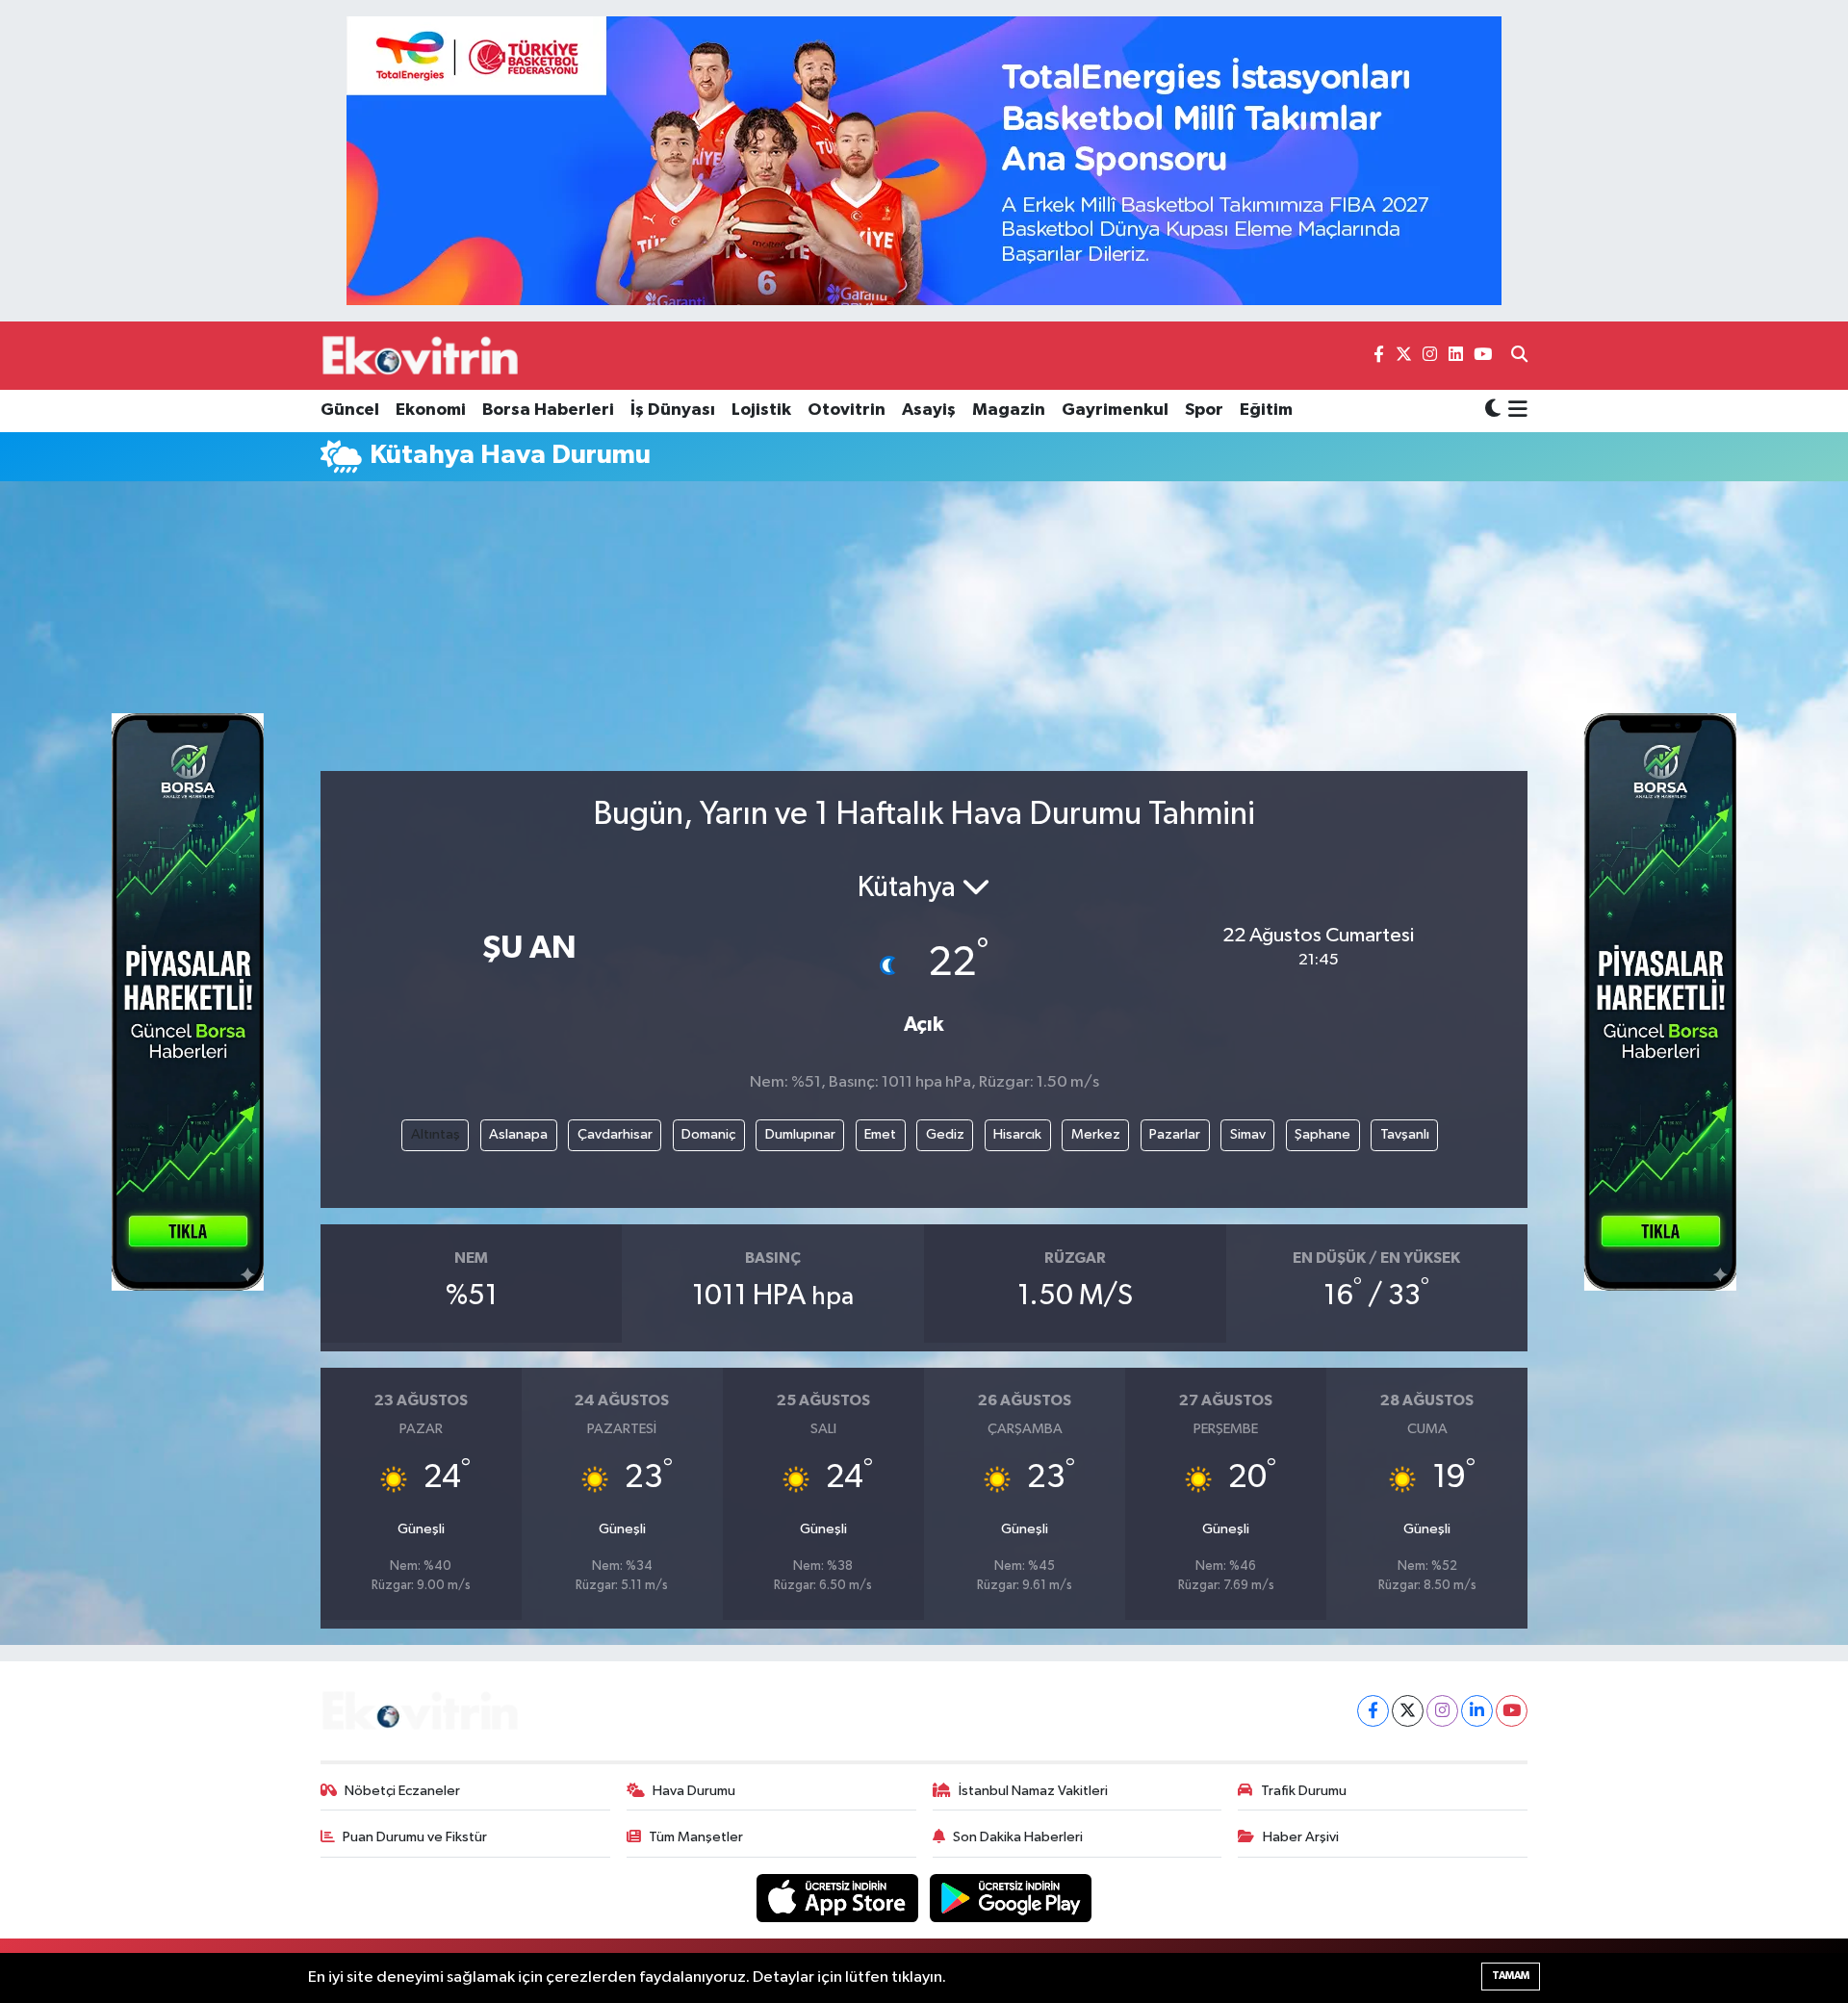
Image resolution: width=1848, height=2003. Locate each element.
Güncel (350, 410)
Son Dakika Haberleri (1018, 1837)
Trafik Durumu (1304, 1791)
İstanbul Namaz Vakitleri (1033, 1791)
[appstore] (839, 1898)
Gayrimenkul (1115, 410)
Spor (1204, 410)
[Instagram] (1442, 1711)
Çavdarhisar (615, 1134)
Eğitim (1266, 410)
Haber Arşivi (1301, 1837)
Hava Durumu (694, 1791)
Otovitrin (847, 410)
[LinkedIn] (1477, 1711)
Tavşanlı (1405, 1134)
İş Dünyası (673, 410)
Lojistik (761, 410)
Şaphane (1322, 1134)
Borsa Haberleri (548, 410)
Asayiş (929, 410)
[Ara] (1519, 356)
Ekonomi (431, 410)
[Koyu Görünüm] (1493, 411)
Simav (1248, 1134)
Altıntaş (436, 1134)
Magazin (1009, 410)
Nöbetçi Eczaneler (402, 1791)
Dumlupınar (800, 1134)
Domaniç (708, 1134)
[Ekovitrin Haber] (422, 355)
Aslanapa (518, 1134)
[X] (1408, 1711)
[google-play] (1011, 1898)
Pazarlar (1175, 1134)
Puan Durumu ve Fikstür (415, 1837)
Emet (880, 1134)
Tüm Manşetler (696, 1837)
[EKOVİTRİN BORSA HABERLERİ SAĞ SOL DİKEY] (188, 1002)
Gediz (945, 1134)
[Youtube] (1512, 1711)
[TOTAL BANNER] (924, 160)
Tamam (1511, 1976)
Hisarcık (1017, 1134)
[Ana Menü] (1514, 411)
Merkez (1096, 1134)
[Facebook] (1373, 1711)
